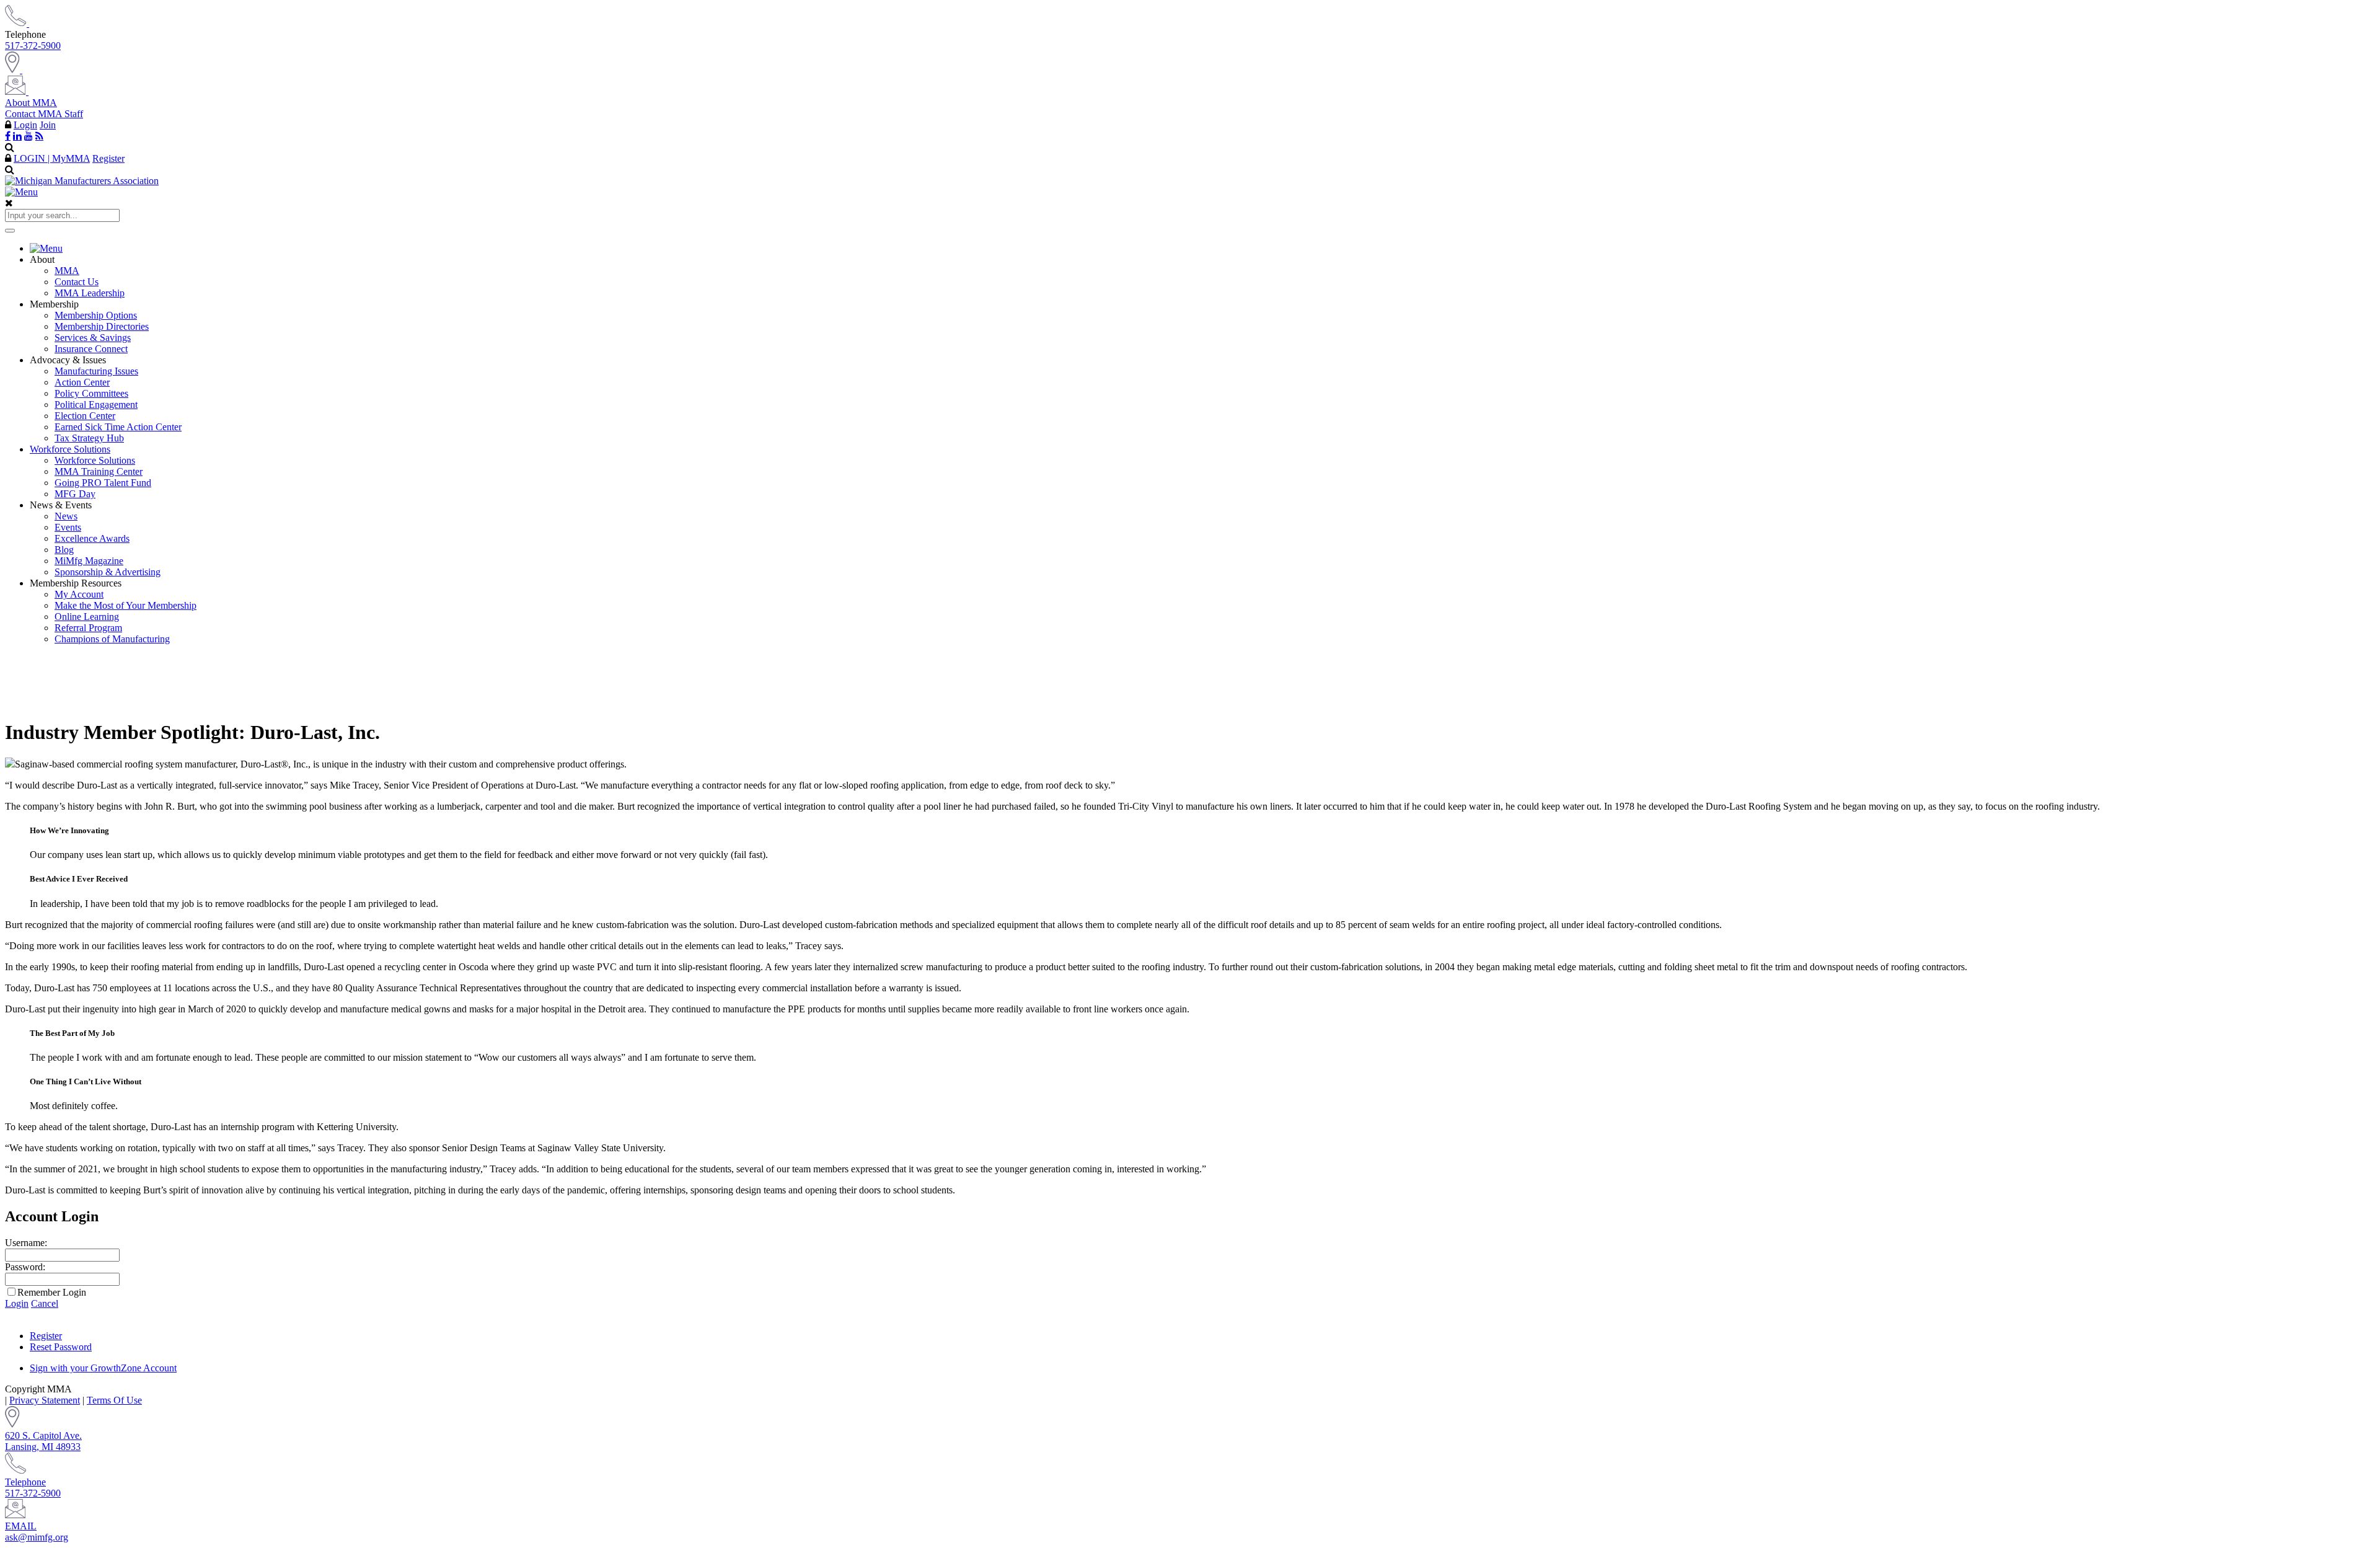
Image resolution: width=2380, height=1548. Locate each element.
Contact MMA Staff (44, 114)
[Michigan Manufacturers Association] (82, 181)
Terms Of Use (114, 1400)
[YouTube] (29, 136)
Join (48, 125)
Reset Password (61, 1347)
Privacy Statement (45, 1400)
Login (25, 125)
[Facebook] (8, 136)
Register (108, 158)
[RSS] (39, 136)
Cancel (45, 1303)
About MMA (31, 103)
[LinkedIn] (17, 136)
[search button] (10, 231)
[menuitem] (1202, 249)
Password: (25, 1267)
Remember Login (52, 1292)
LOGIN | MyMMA (52, 158)
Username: (26, 1243)
